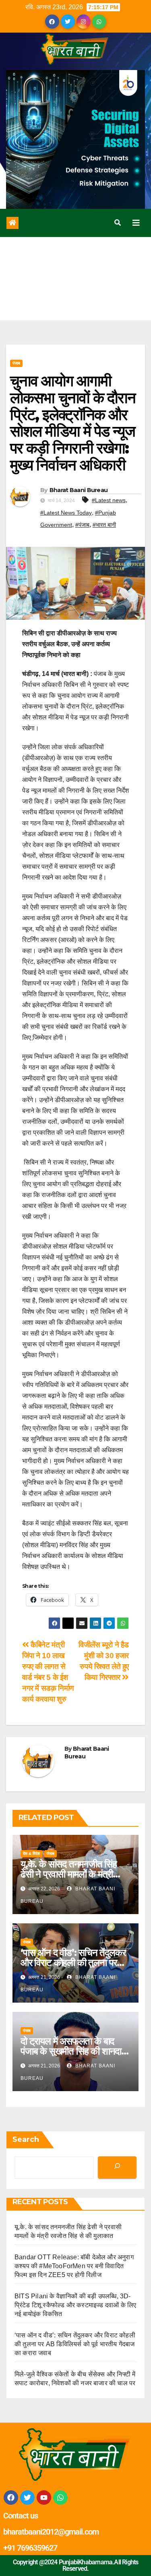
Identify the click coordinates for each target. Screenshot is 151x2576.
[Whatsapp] (60, 2498)
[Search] (117, 2167)
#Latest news (109, 500)
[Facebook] (11, 2498)
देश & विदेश (31, 1854)
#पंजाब (82, 525)
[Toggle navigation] (136, 223)
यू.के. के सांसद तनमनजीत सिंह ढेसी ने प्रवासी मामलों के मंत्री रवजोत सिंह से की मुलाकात (69, 1874)
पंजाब (16, 363)
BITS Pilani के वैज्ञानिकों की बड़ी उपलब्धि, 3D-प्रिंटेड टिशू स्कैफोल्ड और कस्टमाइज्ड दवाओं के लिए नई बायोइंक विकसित (75, 2305)
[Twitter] (27, 2498)
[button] (118, 223)
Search (26, 2139)
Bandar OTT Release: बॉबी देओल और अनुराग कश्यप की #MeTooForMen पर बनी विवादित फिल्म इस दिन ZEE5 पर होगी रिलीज (74, 2266)
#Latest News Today (66, 513)
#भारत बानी (104, 525)
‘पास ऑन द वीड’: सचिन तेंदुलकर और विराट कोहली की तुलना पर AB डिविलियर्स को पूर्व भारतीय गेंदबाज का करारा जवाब (75, 2344)
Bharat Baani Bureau (79, 490)
